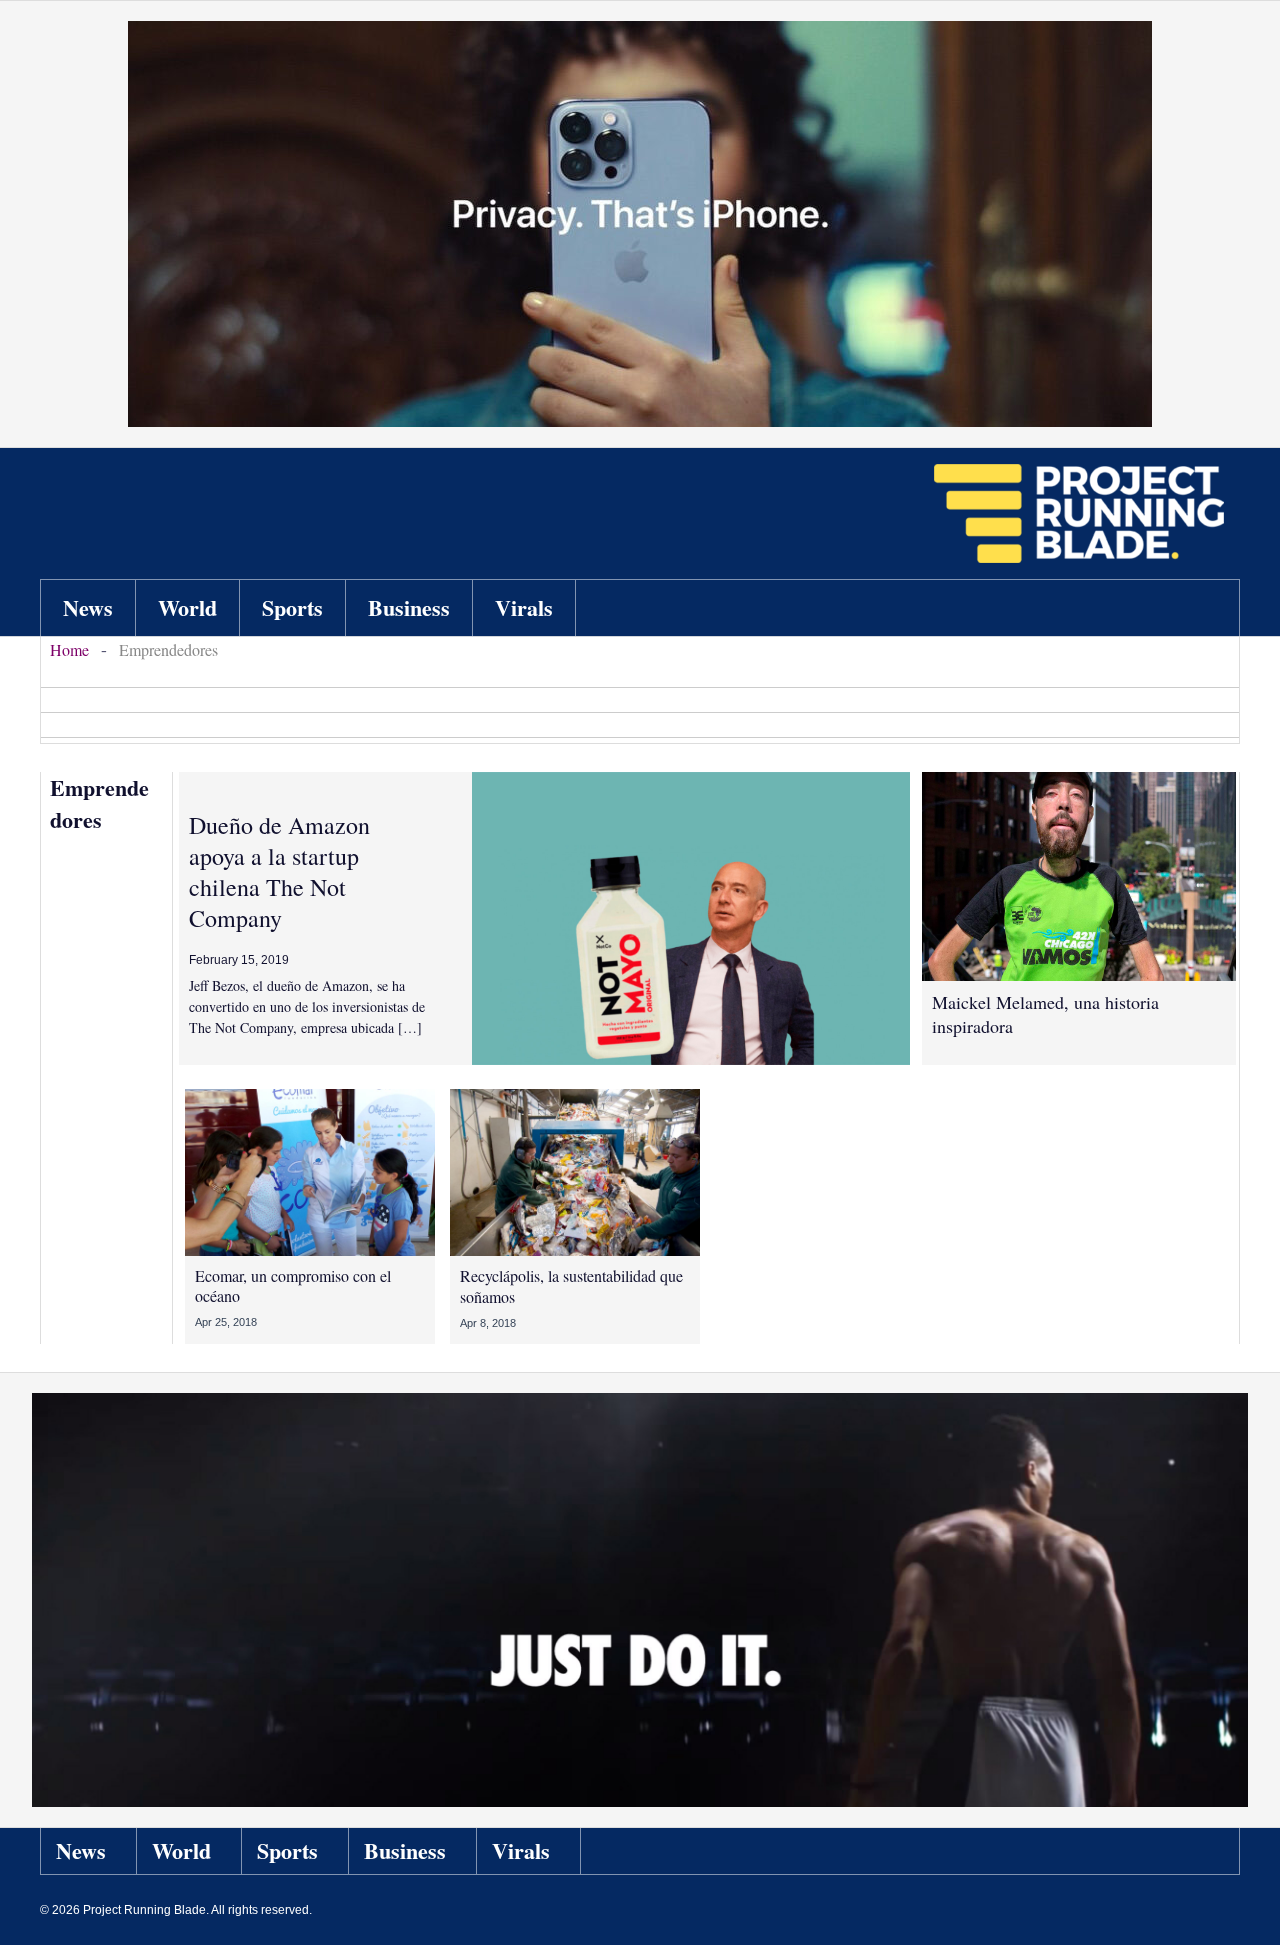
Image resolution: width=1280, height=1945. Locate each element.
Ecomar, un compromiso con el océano (293, 1286)
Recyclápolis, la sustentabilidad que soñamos (571, 1286)
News (81, 1851)
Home (69, 649)
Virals (521, 1851)
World (181, 1851)
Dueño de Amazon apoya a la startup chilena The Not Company (279, 872)
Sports (287, 1851)
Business (405, 1851)
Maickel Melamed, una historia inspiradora (1045, 1013)
